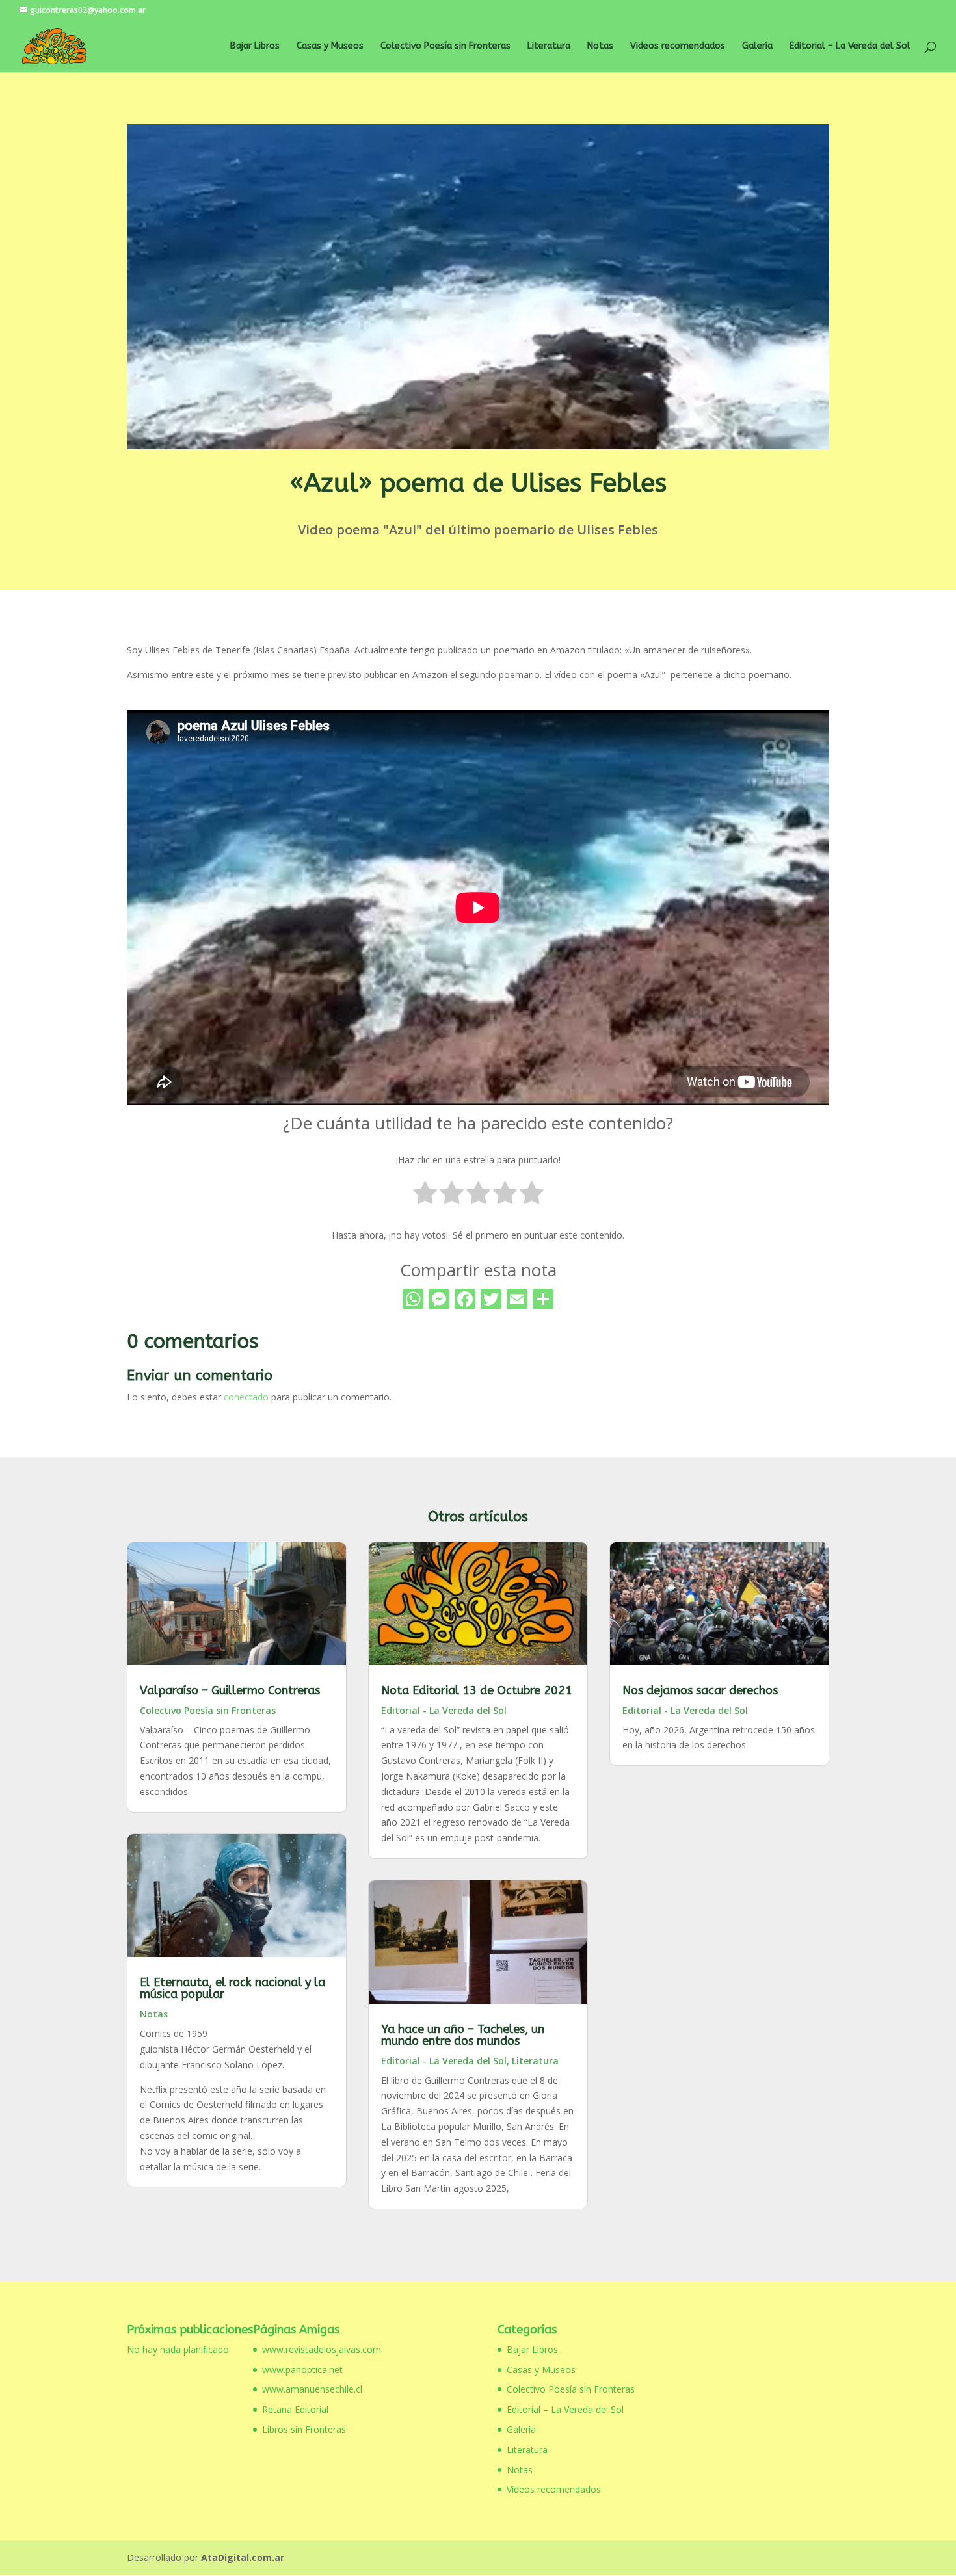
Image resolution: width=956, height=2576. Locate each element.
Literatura (549, 46)
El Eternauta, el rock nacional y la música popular (232, 1988)
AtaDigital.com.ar (243, 2557)
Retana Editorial (295, 2409)
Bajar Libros (255, 46)
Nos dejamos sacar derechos (700, 1690)
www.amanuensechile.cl (312, 2389)
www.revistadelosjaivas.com (322, 2349)
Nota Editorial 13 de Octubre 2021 (477, 1690)
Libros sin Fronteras (304, 2429)
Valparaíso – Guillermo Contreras (230, 1690)
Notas (600, 46)
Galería (757, 46)
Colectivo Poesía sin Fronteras (445, 46)
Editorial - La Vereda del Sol (444, 1710)
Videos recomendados (678, 46)
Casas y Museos (330, 46)
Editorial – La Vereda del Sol (850, 46)
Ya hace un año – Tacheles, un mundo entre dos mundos (463, 2035)
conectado (246, 1397)
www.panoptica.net (302, 2370)
